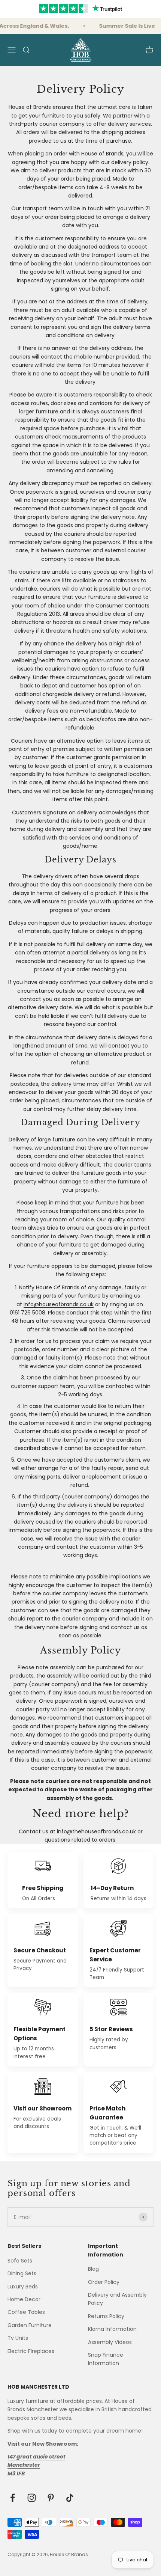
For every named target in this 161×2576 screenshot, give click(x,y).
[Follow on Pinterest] (51, 2498)
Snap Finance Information (106, 2359)
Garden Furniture (30, 2325)
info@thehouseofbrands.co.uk (96, 1831)
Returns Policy (106, 2316)
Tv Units (18, 2338)
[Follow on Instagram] (32, 2498)
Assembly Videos (110, 2342)
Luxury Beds (23, 2287)
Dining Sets (22, 2273)
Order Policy (104, 2282)
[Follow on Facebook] (13, 2498)
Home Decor (24, 2299)
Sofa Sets (20, 2261)
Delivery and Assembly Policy (117, 2299)
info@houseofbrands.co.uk (59, 1304)
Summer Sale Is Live (123, 26)
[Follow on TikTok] (70, 2498)
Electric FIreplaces (31, 2351)
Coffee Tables (26, 2312)
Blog (93, 2269)
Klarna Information (112, 2329)
